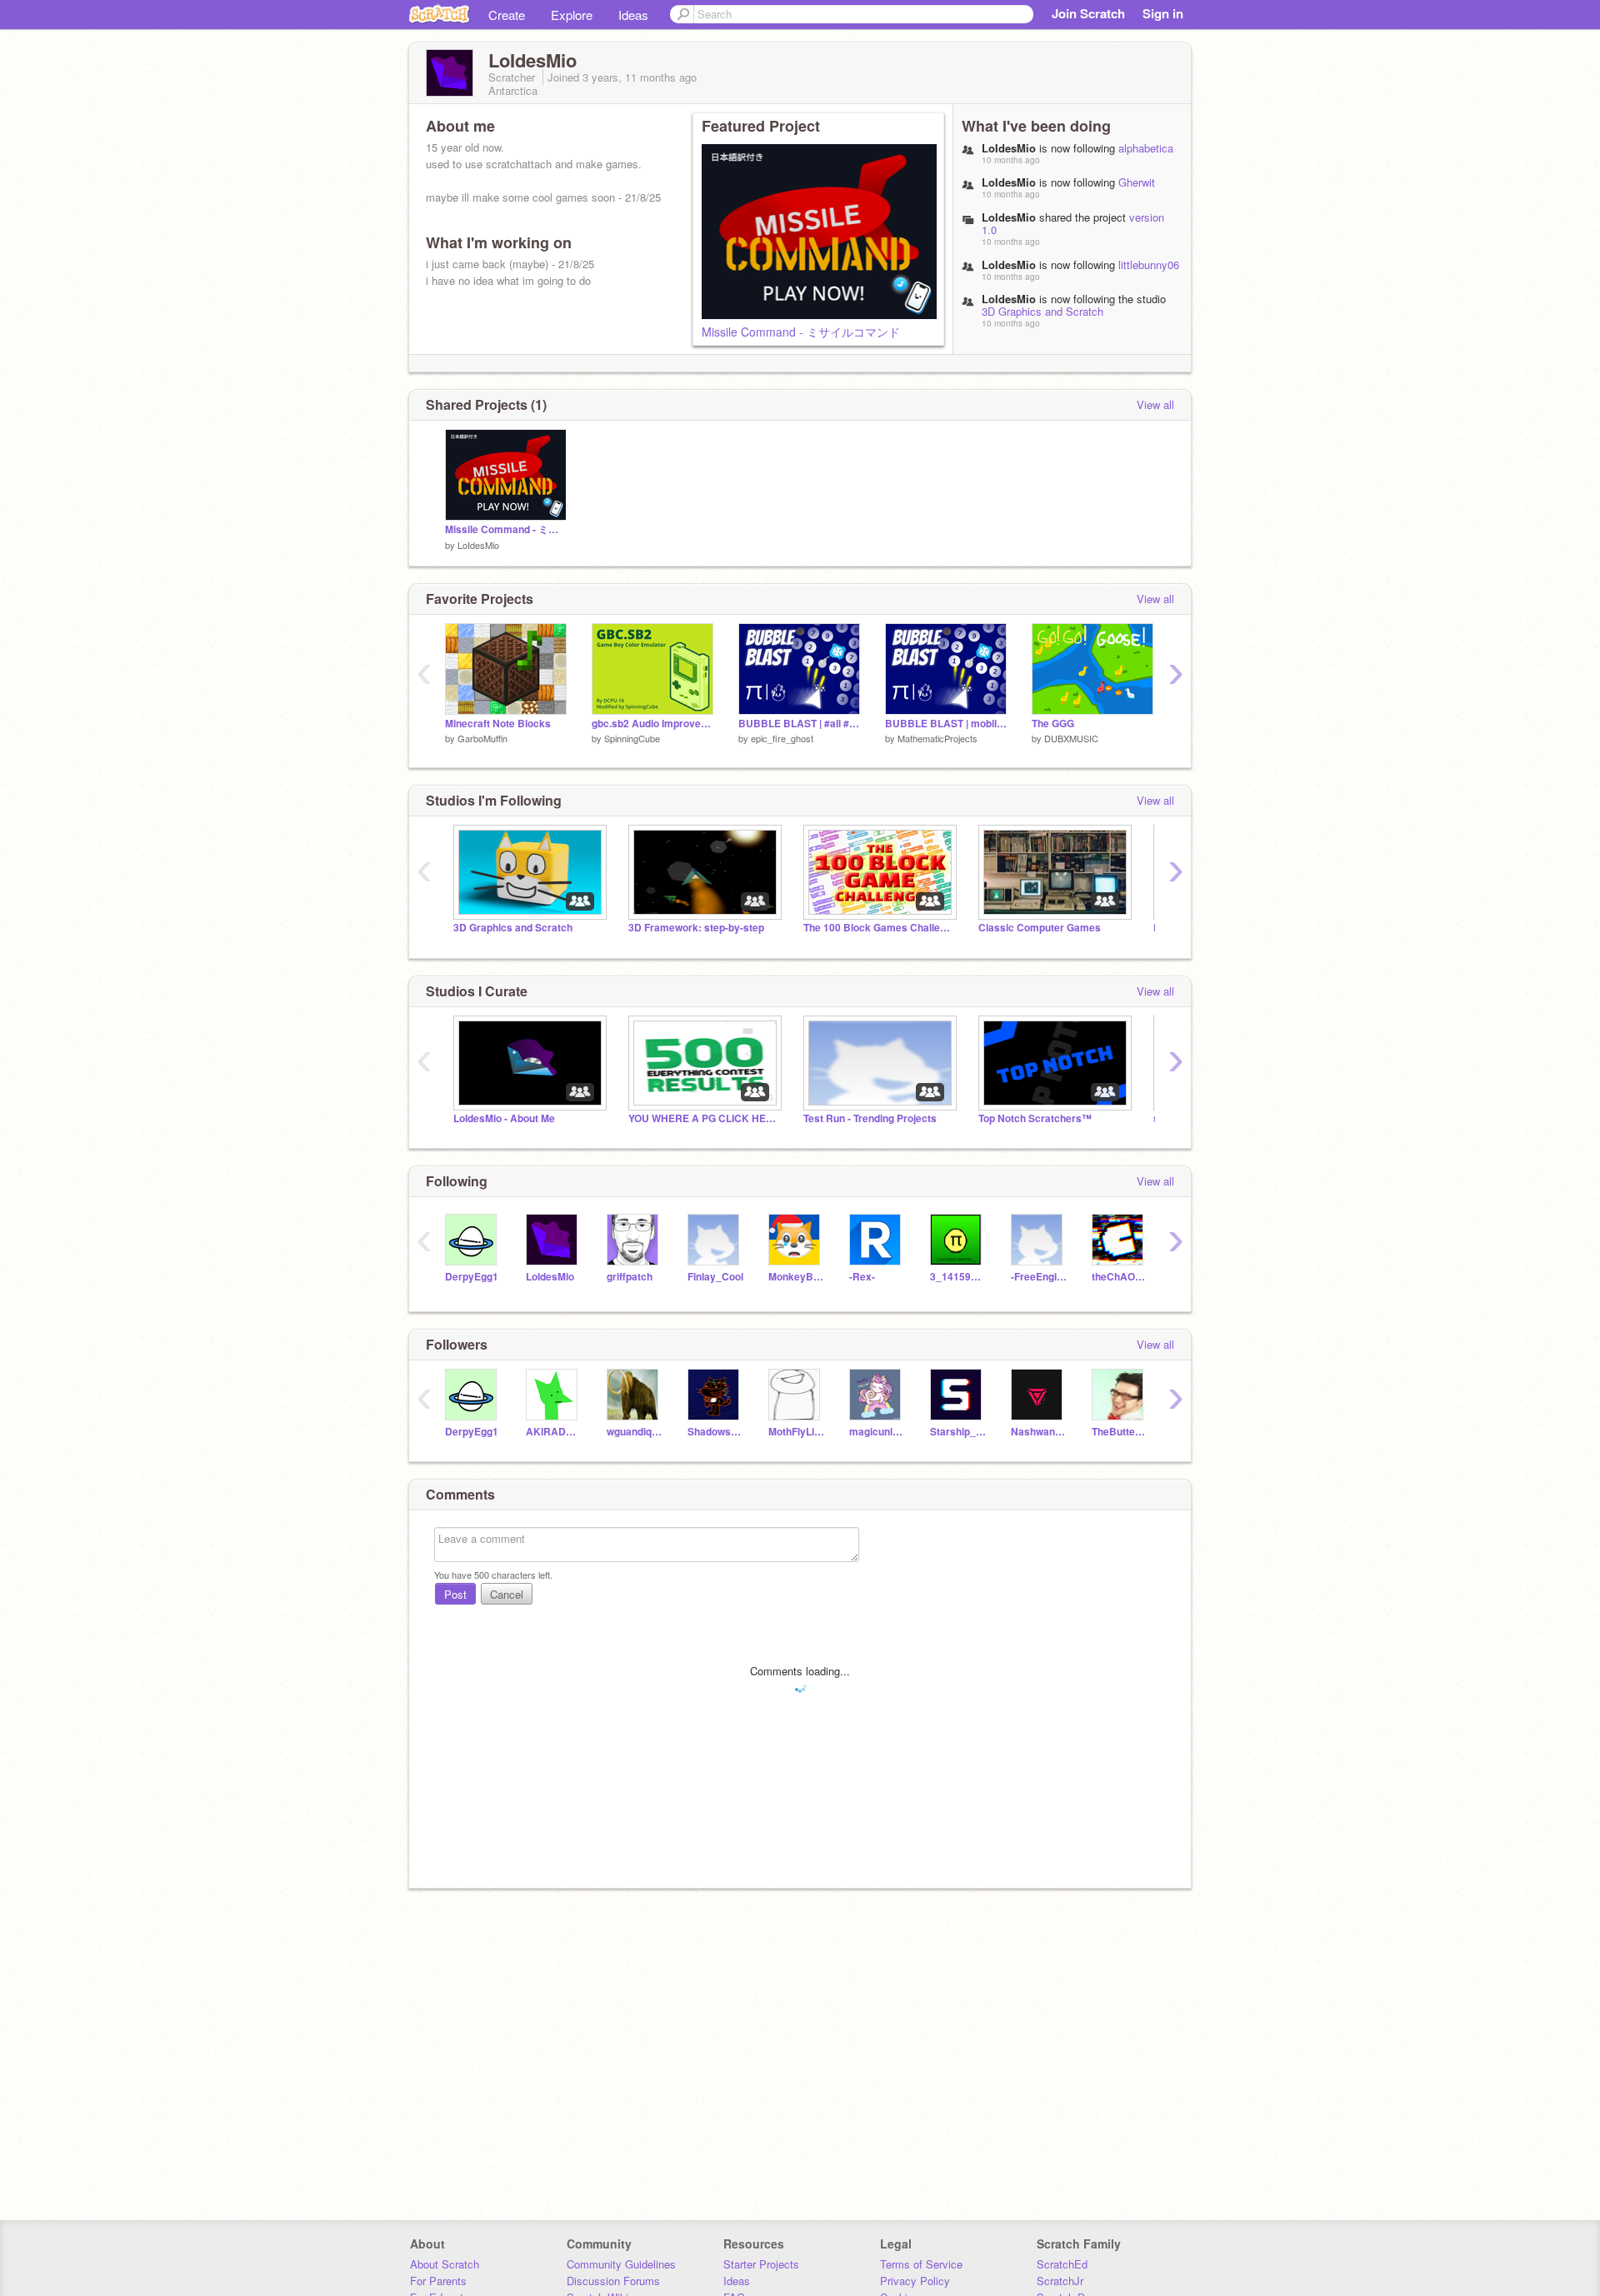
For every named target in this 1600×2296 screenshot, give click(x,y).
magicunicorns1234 (877, 1432)
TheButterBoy (1120, 1432)
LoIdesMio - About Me (504, 1118)
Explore (572, 15)
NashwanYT (1039, 1432)
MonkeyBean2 (796, 1277)
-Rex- (862, 1277)
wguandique (635, 1432)
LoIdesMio (478, 545)
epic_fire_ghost (782, 738)
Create (507, 15)
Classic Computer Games (1040, 928)
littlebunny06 (1149, 265)
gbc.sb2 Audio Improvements (652, 724)
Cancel (507, 1594)
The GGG (1053, 724)
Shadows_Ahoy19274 (715, 1432)
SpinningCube (632, 738)
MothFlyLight (796, 1432)
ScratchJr (1060, 2281)
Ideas (633, 15)
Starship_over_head (958, 1432)
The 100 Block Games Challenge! (878, 928)
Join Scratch (1088, 13)
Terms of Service (921, 2264)
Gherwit (1137, 182)
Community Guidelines (621, 2264)
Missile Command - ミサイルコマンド (801, 332)
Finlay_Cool (715, 1277)
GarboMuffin (482, 738)
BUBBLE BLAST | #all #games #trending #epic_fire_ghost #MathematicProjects (799, 724)
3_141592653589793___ (958, 1277)
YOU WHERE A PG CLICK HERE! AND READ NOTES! (703, 1118)
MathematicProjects (937, 738)
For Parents (438, 2281)
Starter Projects (761, 2264)
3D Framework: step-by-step (696, 928)
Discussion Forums (613, 2281)
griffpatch (630, 1277)
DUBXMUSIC (1071, 738)
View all (1155, 404)
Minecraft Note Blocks (498, 724)
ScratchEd (1062, 2264)
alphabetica (1146, 148)
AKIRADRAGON (554, 1432)
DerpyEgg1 (472, 1277)
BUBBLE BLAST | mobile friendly (946, 724)
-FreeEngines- (1039, 1277)
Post (455, 1594)
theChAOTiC (1120, 1277)
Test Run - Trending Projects (870, 1118)
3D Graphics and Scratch (1042, 311)
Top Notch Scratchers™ (1035, 1118)
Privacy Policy (915, 2281)
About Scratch (445, 2264)
